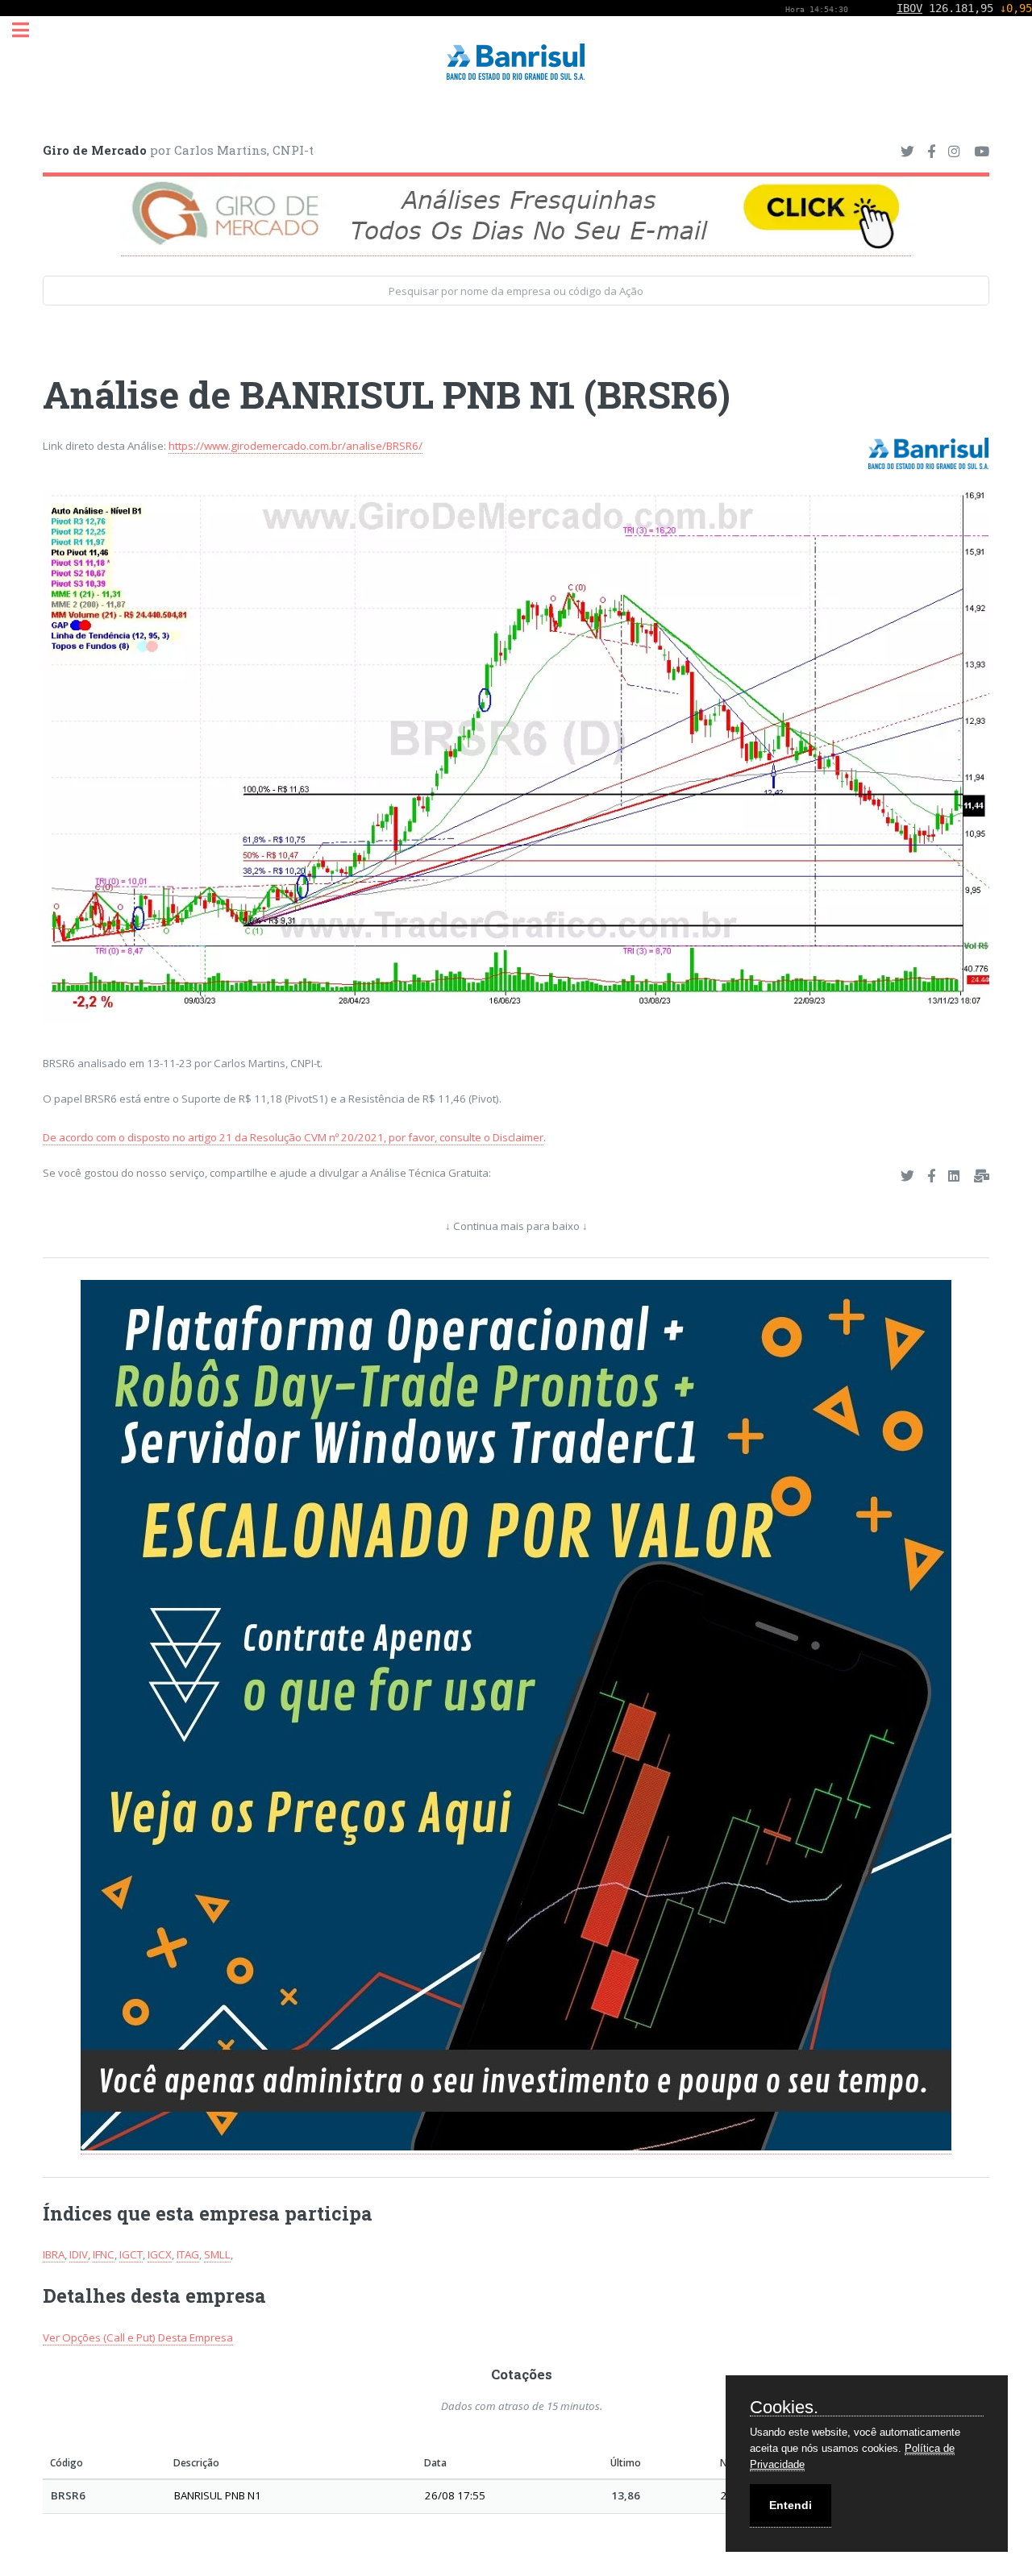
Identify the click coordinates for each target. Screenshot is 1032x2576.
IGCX (160, 2254)
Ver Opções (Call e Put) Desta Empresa (138, 2337)
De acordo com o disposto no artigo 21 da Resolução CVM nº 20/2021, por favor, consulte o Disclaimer (293, 1137)
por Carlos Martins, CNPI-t (178, 150)
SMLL (217, 2254)
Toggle (29, 30)
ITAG (188, 2254)
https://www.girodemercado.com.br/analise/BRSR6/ (295, 446)
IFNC (104, 2254)
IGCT (131, 2254)
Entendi (791, 2505)
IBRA (54, 2254)
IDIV (79, 2254)
